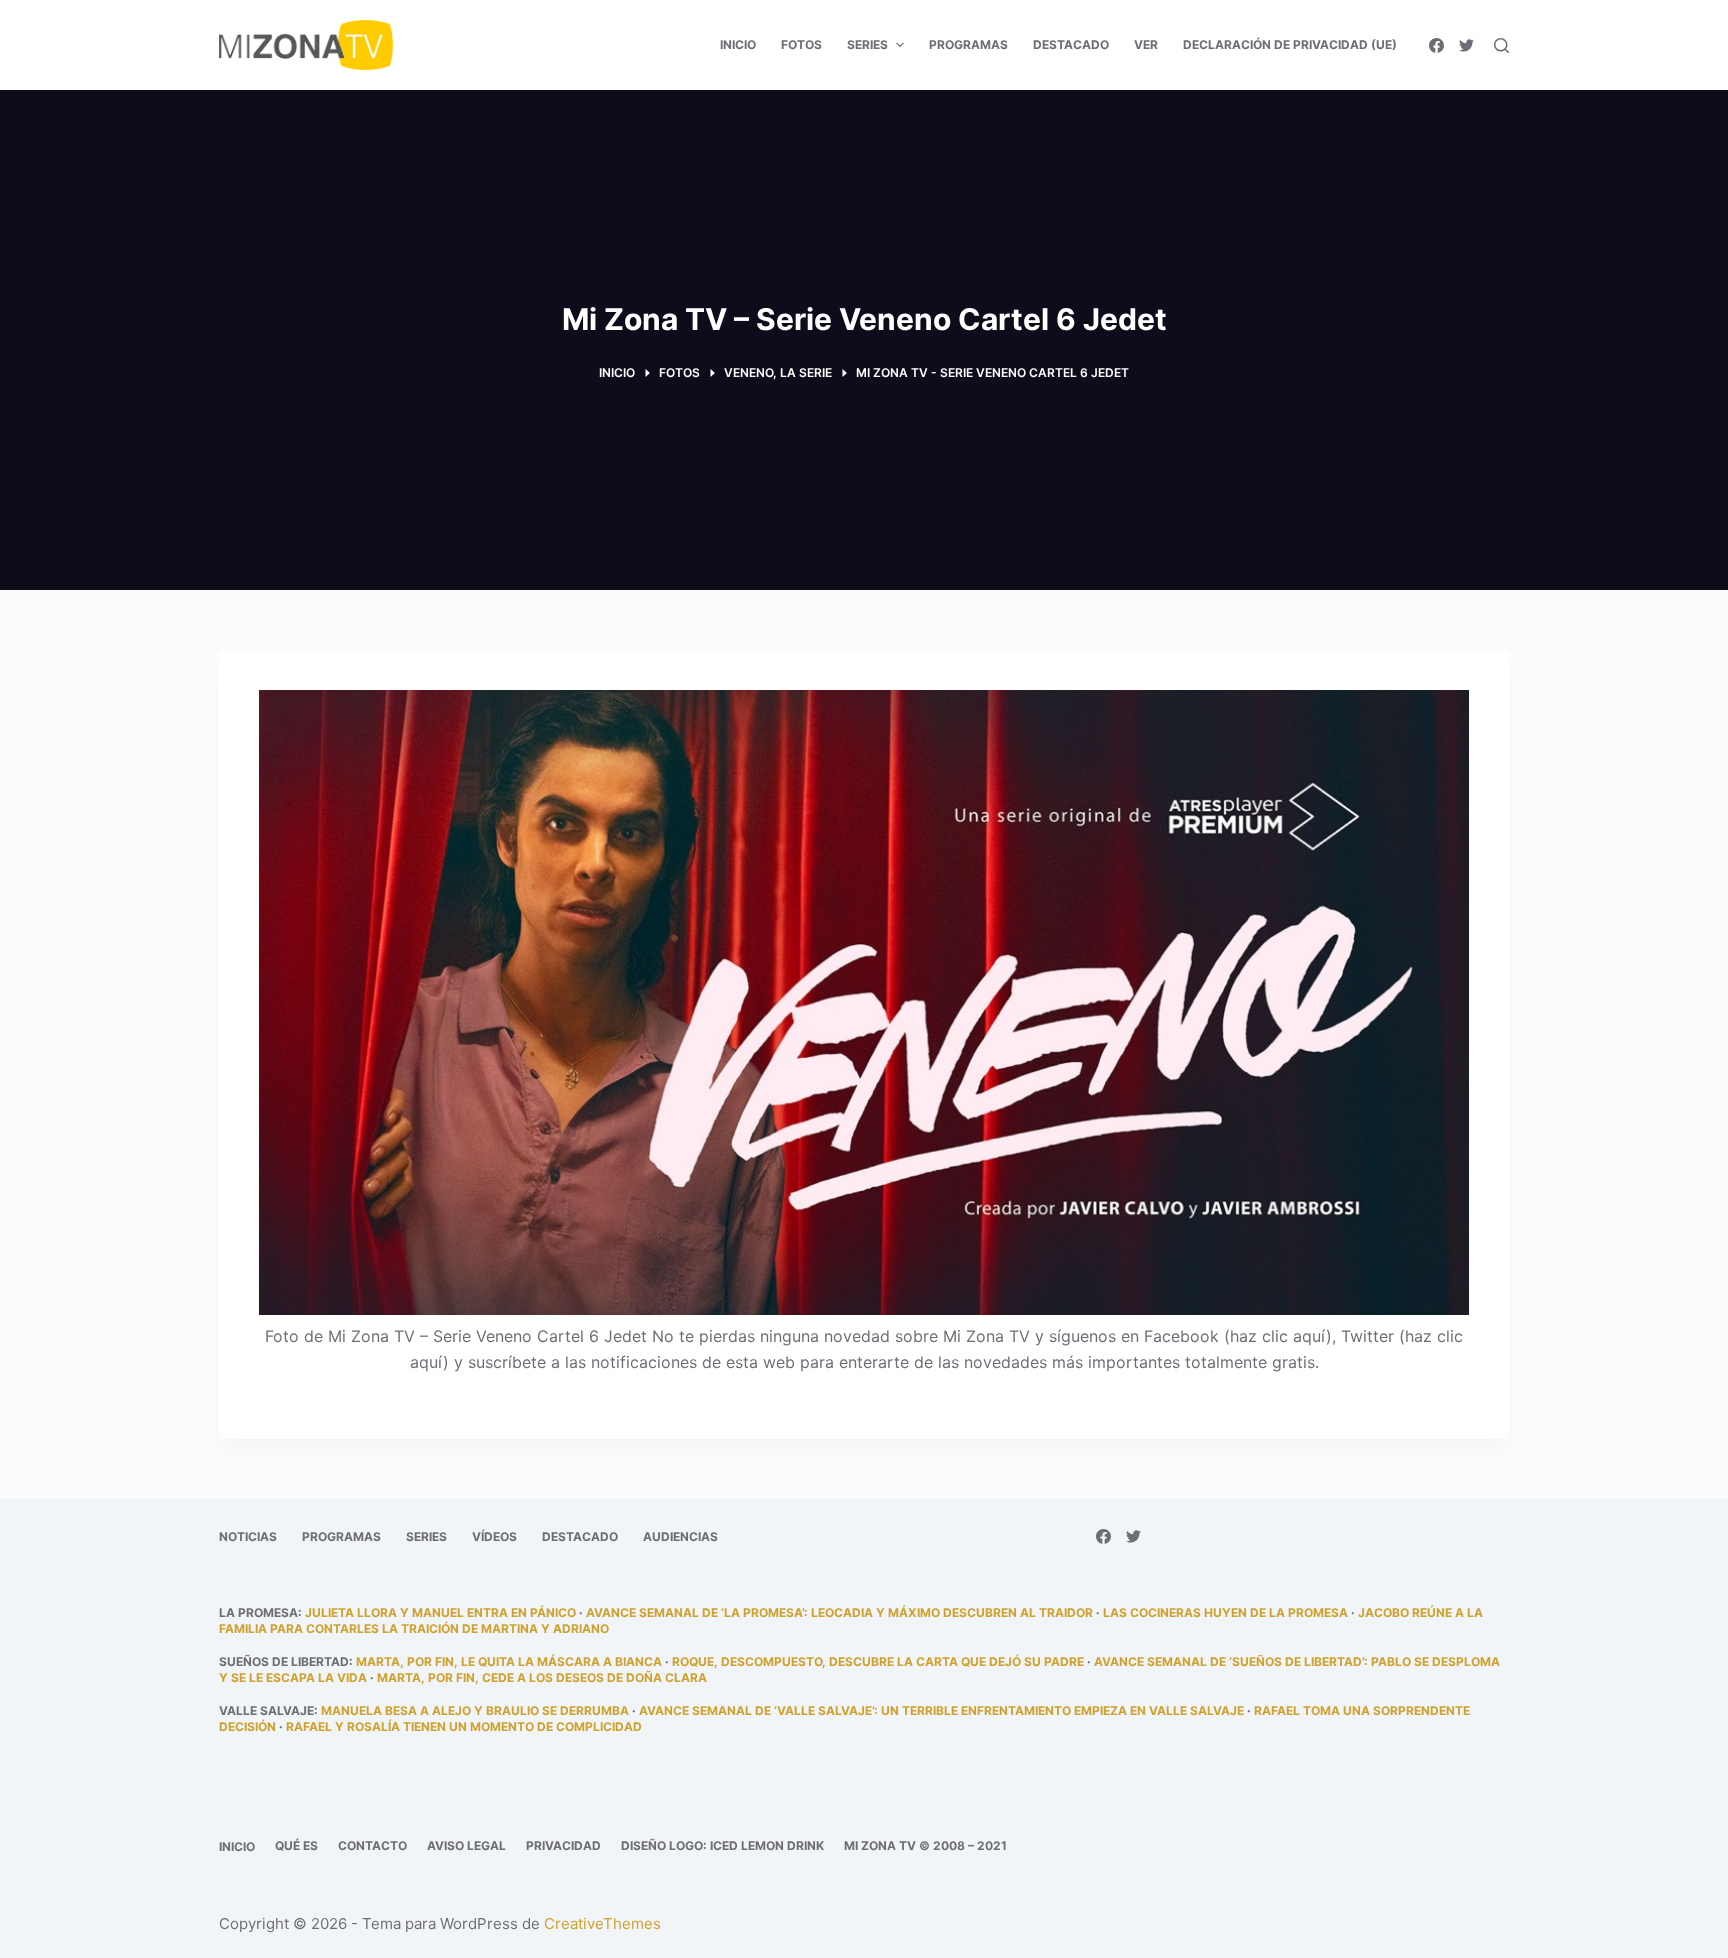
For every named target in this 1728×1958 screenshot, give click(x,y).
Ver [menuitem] (1146, 44)
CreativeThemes (602, 1923)
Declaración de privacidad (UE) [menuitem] (1290, 44)
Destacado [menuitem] (1071, 44)
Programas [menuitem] (968, 44)
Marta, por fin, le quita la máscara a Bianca (509, 1661)
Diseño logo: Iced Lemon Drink (722, 1845)
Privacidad (563, 1845)
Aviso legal (466, 1845)
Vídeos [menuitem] (494, 1536)
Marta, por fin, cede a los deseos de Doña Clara (542, 1677)
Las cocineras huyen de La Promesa (1225, 1612)
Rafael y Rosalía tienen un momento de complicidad (464, 1726)
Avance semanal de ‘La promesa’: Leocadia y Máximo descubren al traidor (839, 1612)
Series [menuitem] (867, 44)
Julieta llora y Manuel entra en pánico (440, 1612)
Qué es (296, 1845)
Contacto (372, 1845)
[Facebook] (1436, 45)
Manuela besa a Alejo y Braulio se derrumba (475, 1710)
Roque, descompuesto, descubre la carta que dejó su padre (878, 1661)
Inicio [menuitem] (738, 44)
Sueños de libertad (284, 1661)
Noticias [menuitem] (248, 1536)
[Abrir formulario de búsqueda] (1501, 45)
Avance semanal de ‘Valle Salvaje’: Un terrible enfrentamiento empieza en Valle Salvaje (941, 1710)
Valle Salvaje (266, 1710)
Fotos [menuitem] (801, 44)
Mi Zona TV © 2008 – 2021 (925, 1845)
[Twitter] (1466, 45)
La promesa (258, 1612)
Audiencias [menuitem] (680, 1536)
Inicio (237, 1846)
